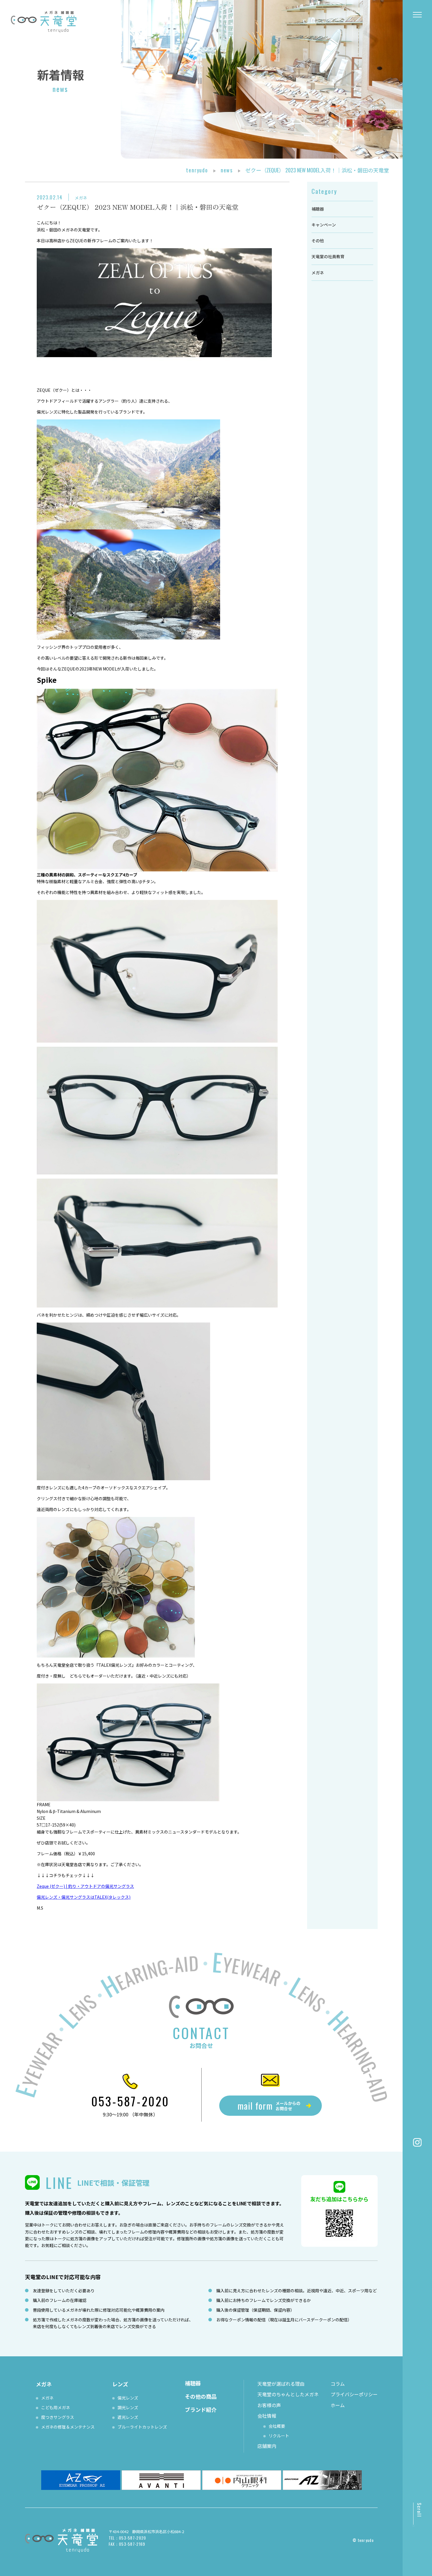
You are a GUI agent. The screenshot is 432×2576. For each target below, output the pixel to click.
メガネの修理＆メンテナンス (68, 2427)
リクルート (279, 2436)
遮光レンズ (128, 2417)
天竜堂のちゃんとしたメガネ (288, 2394)
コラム (338, 2384)
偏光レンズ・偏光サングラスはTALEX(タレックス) (84, 1897)
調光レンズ (128, 2407)
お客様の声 (269, 2405)
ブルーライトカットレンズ (142, 2427)
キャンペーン (324, 225)
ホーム (338, 2405)
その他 (318, 241)
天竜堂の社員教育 (328, 256)
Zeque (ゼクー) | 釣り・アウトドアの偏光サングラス (85, 1886)
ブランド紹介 (201, 2409)
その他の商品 (201, 2396)
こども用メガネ (56, 2407)
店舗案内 (267, 2446)
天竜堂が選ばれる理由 (281, 2384)
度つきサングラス (58, 2417)
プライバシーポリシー (354, 2394)
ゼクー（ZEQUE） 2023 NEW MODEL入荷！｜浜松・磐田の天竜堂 (138, 207)
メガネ (81, 198)
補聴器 (318, 209)
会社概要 (277, 2426)
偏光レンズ (128, 2398)
